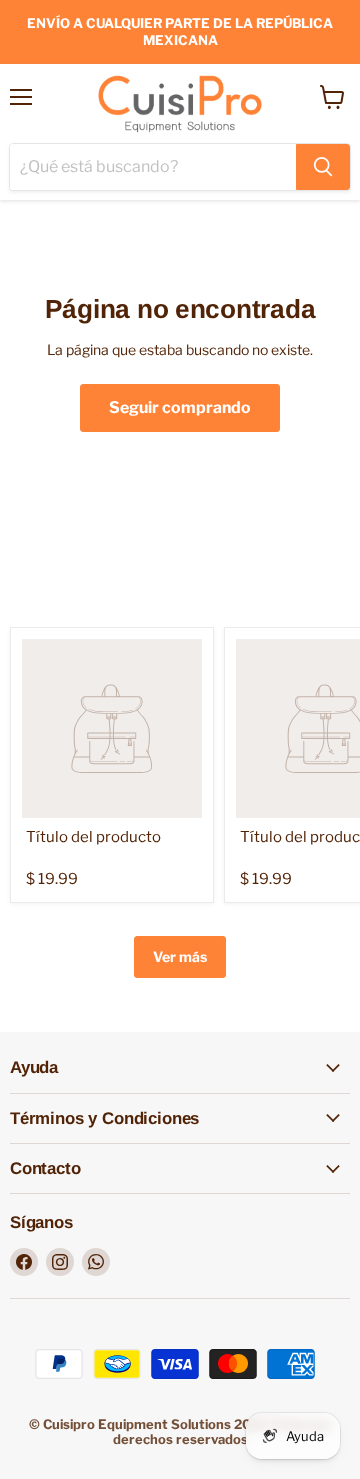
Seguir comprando (180, 407)
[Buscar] (323, 167)
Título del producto (93, 837)
